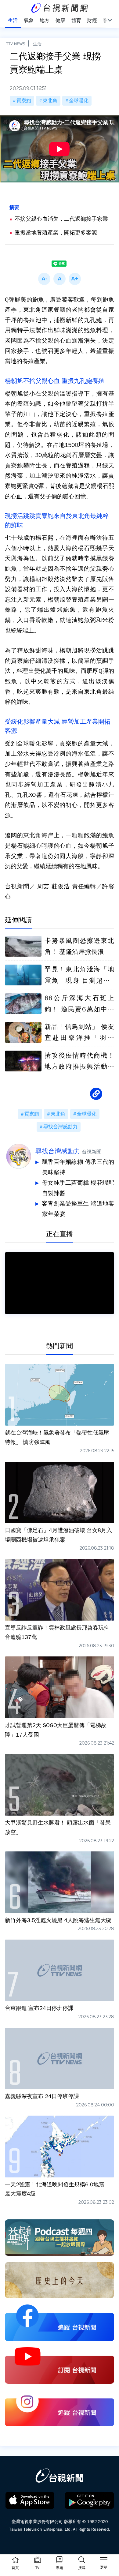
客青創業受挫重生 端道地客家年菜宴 (78, 1209)
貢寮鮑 (24, 101)
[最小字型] (44, 279)
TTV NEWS (16, 44)
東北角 (50, 101)
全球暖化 (79, 101)
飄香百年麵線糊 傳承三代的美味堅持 (78, 1167)
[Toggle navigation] (104, 2560)
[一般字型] (60, 279)
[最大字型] (75, 279)
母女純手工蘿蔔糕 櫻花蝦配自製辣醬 (78, 1188)
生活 (37, 44)
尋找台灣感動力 (60, 1127)
